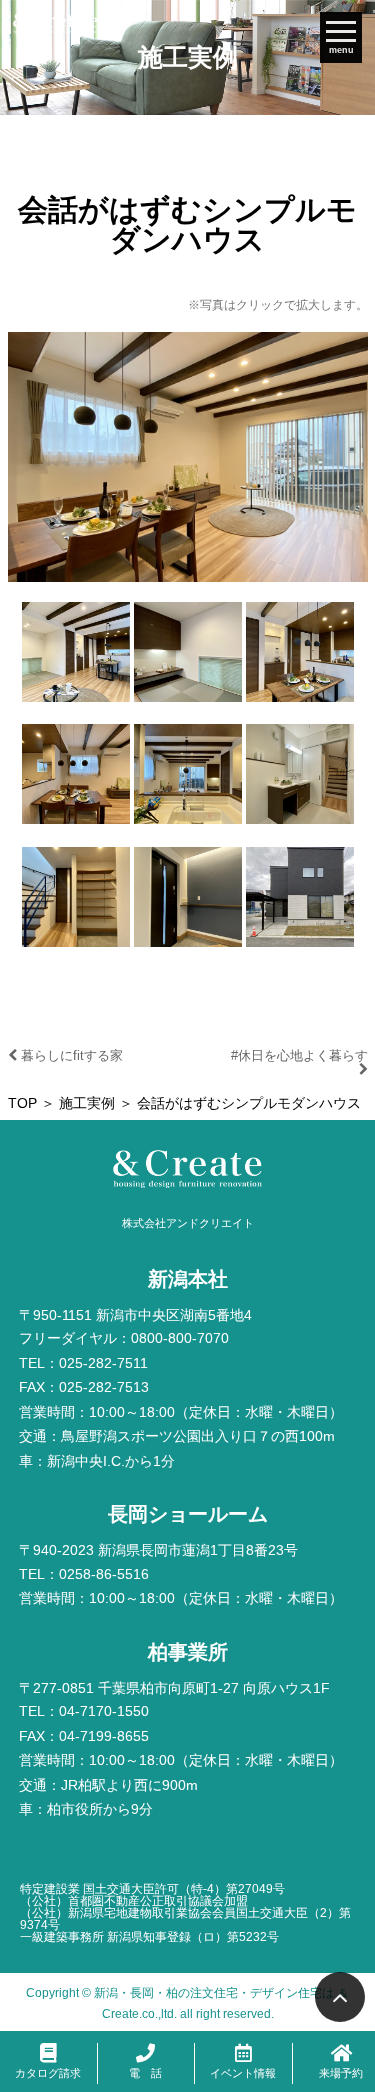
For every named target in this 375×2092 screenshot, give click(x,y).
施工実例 (87, 1103)
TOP (22, 1103)
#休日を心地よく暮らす (299, 1055)
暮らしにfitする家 (70, 1055)
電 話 (145, 2073)
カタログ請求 (48, 2073)
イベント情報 (243, 2073)
